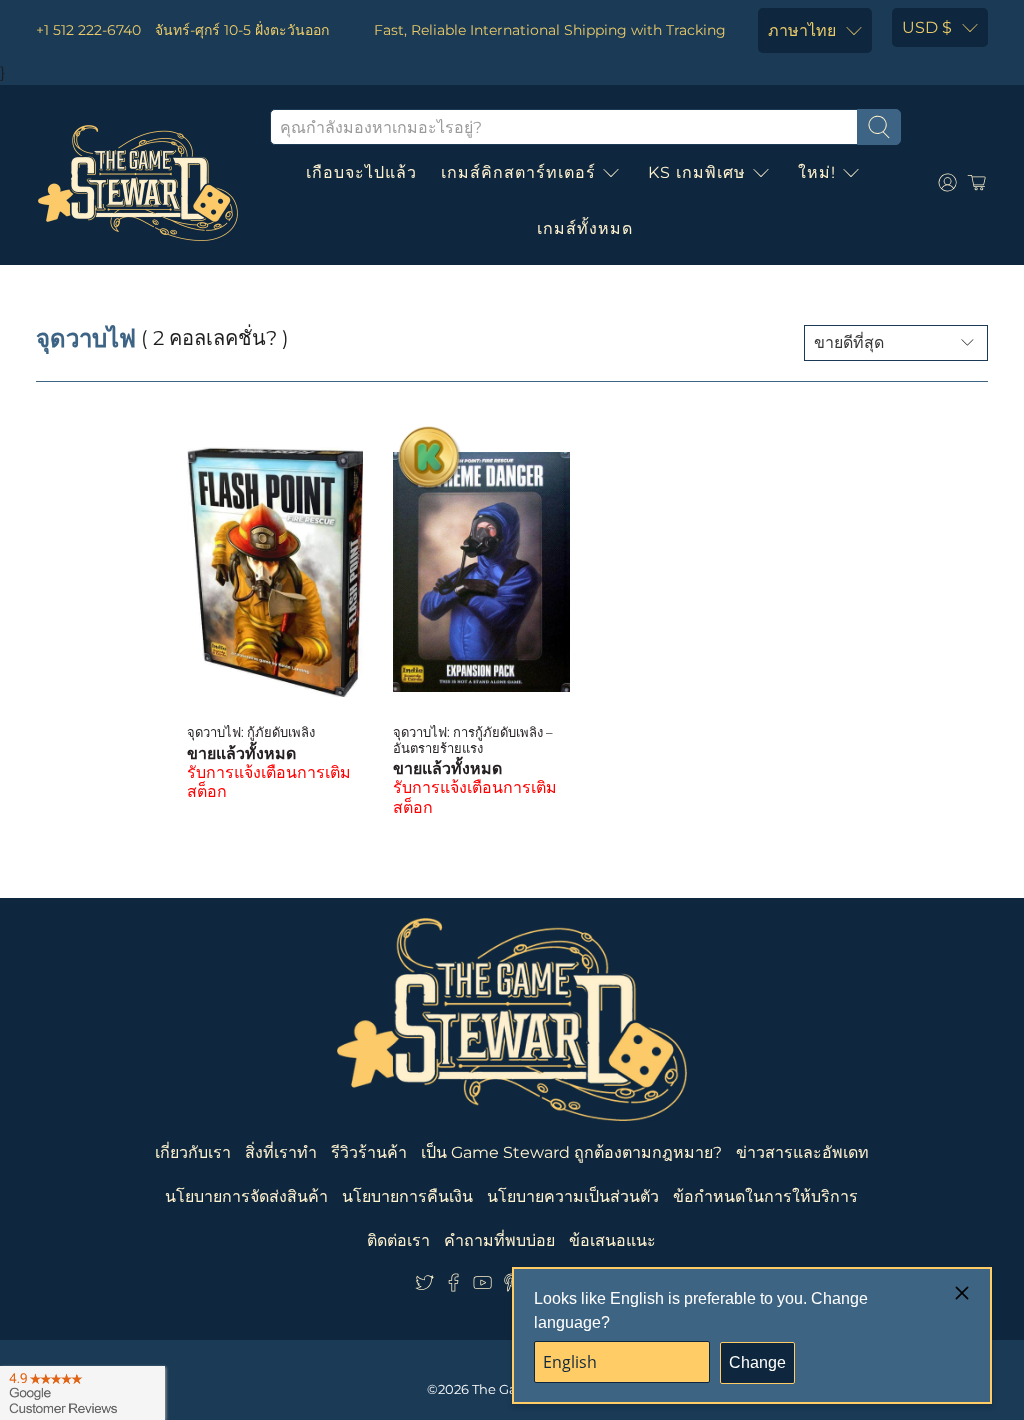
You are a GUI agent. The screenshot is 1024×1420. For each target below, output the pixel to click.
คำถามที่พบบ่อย (499, 1240)
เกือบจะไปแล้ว (361, 172)
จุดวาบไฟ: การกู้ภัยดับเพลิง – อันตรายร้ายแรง (473, 740)
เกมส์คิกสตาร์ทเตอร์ (518, 172)
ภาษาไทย (802, 30)
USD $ (927, 27)
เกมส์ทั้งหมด (585, 228)
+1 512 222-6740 (88, 30)
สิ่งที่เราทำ (281, 1152)
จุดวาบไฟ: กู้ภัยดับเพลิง (251, 732)
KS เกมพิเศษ (697, 172)
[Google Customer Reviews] (82, 1393)
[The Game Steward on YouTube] (482, 1287)
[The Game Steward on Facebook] (453, 1287)
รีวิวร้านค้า (369, 1152)
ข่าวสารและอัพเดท (802, 1152)
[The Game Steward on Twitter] (424, 1287)
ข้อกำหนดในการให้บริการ (765, 1196)
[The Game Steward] (138, 183)
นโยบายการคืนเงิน (407, 1196)
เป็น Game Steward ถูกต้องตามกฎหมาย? (571, 1152)
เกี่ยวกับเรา (193, 1152)
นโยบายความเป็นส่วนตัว (573, 1196)
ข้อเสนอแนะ (612, 1240)
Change (757, 1362)
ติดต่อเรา (398, 1240)
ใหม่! (817, 172)
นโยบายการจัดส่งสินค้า (246, 1196)
